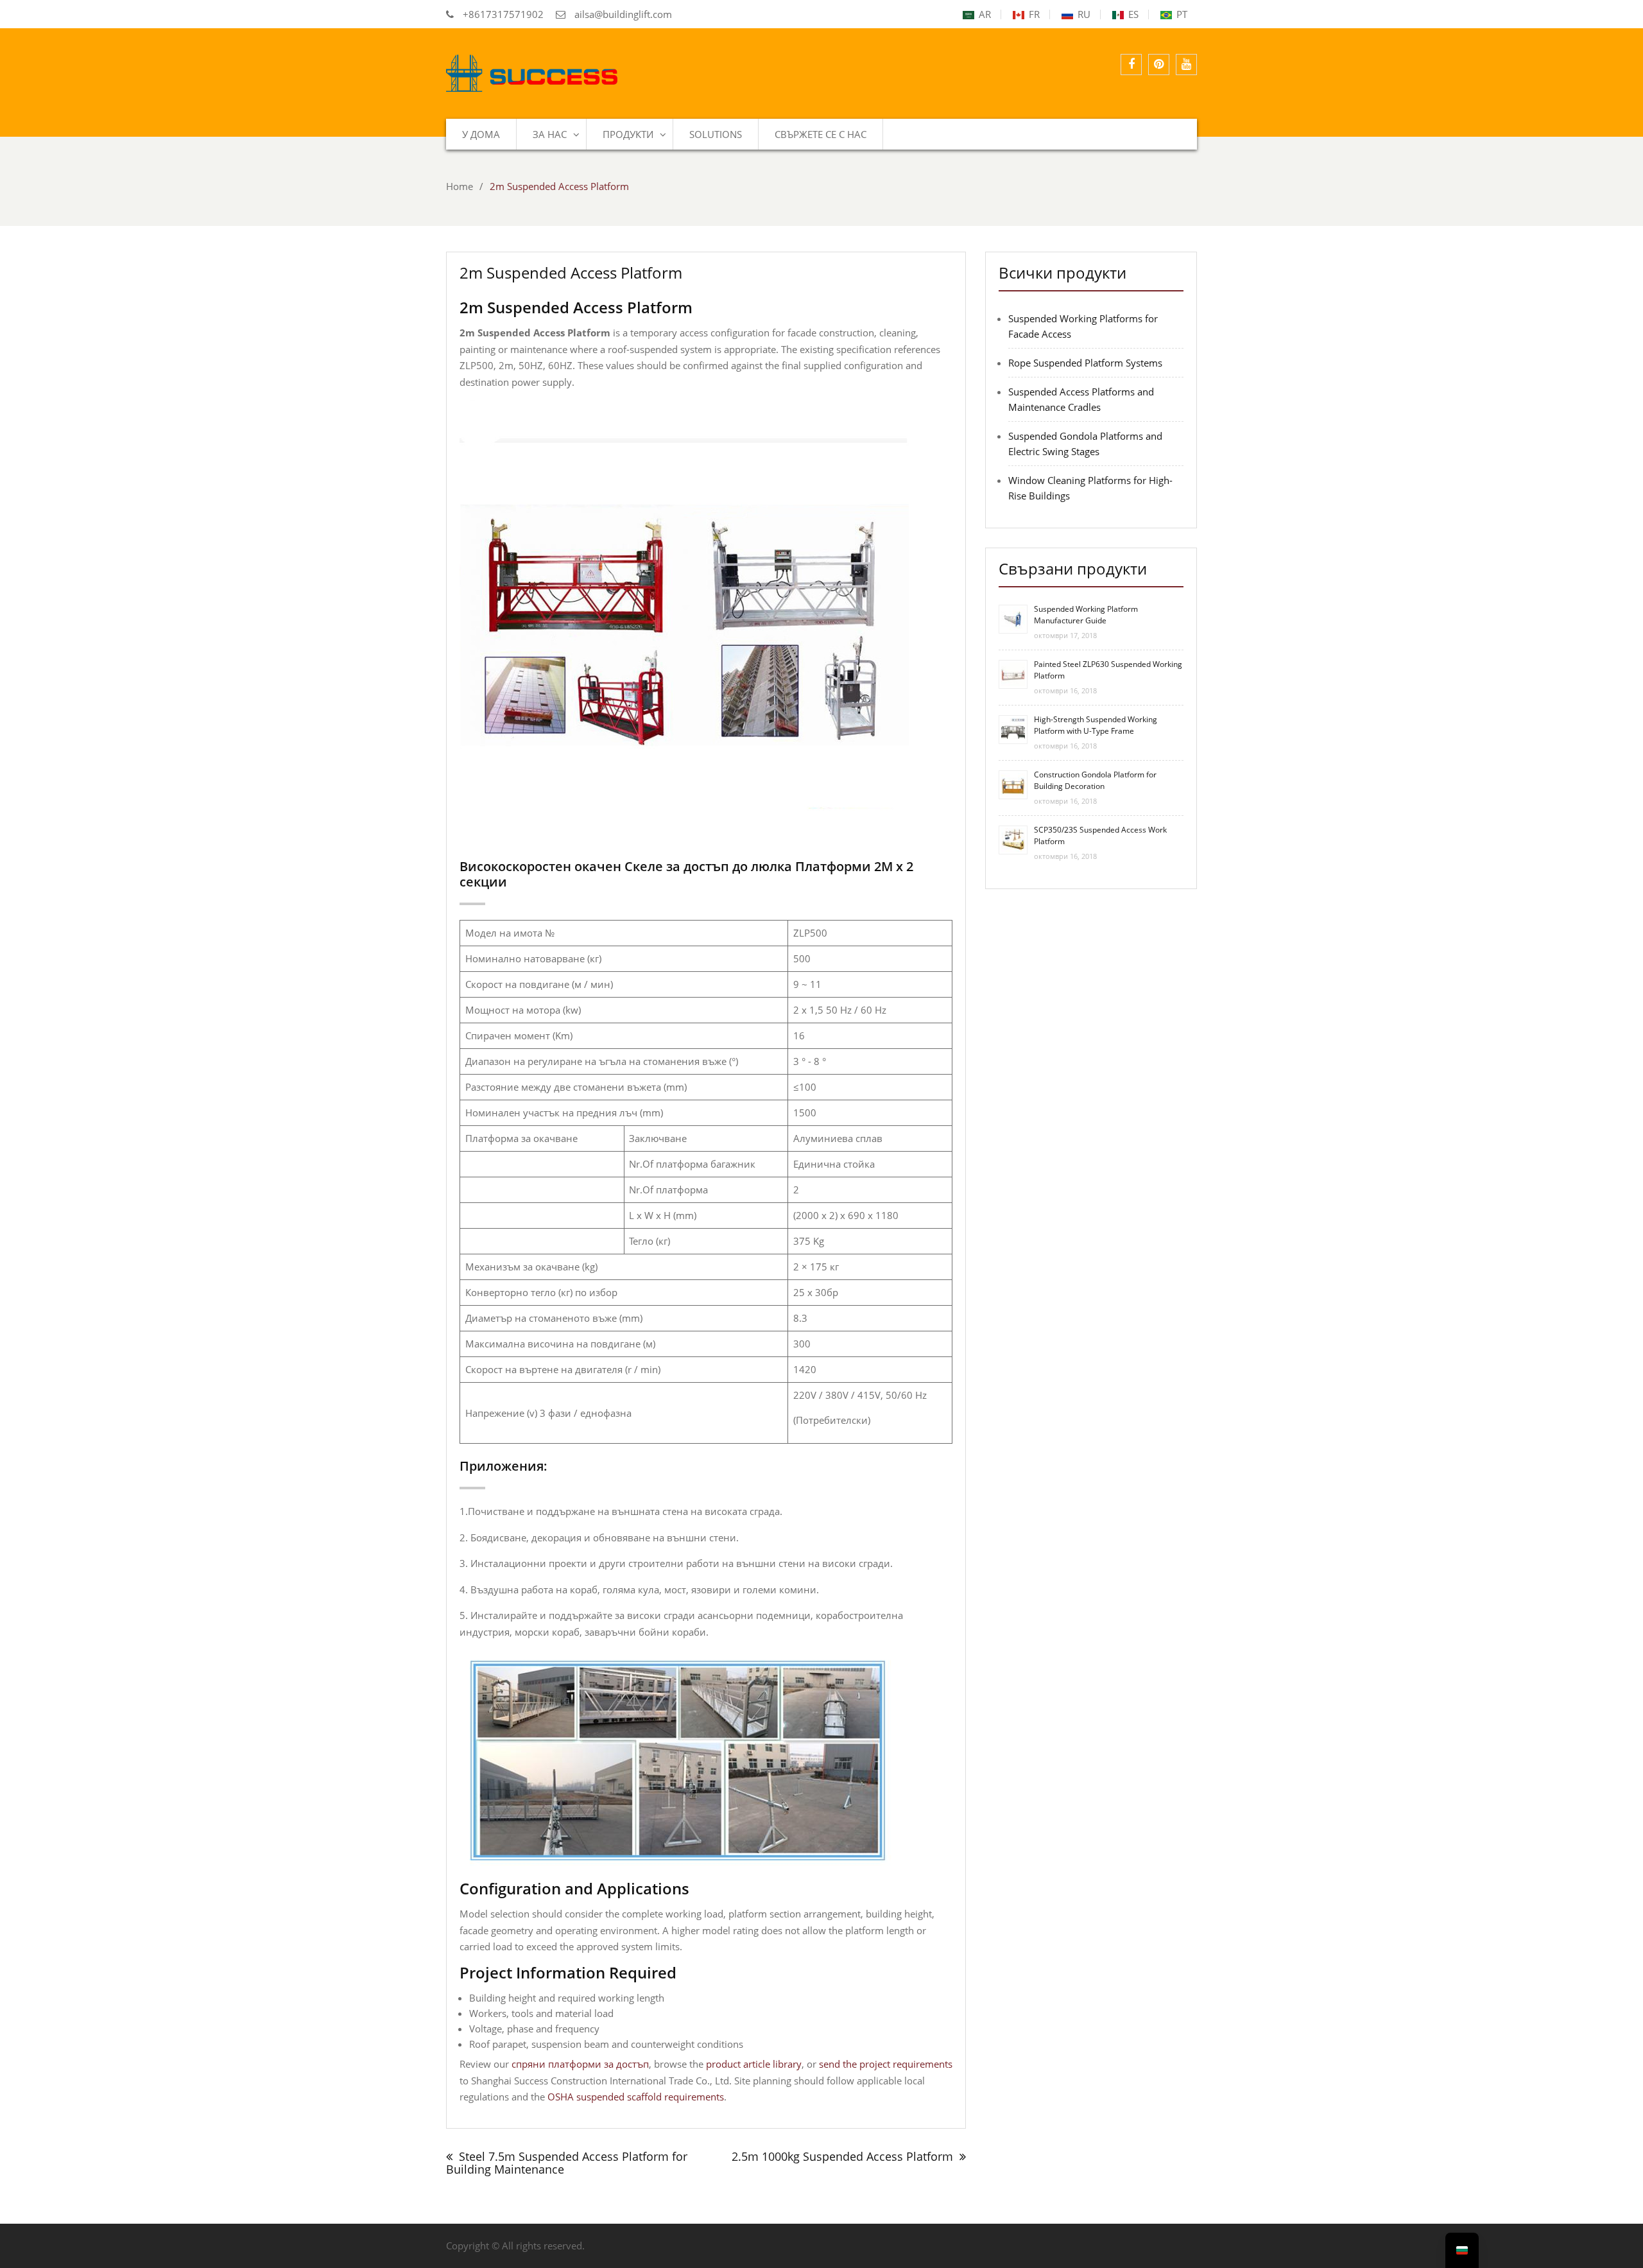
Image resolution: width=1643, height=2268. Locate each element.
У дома (481, 134)
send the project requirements (886, 2064)
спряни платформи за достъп (580, 2064)
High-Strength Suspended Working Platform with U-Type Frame (1096, 725)
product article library (754, 2064)
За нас (550, 134)
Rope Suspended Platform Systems (1085, 363)
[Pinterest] (1159, 65)
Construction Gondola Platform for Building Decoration (1095, 780)
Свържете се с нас (821, 134)
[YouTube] (1186, 65)
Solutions (716, 134)
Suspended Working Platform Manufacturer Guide (1086, 615)
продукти (628, 134)
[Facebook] (1131, 65)
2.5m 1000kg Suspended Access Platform (842, 2156)
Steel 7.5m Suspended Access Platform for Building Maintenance (567, 2163)
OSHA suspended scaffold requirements (636, 2097)
